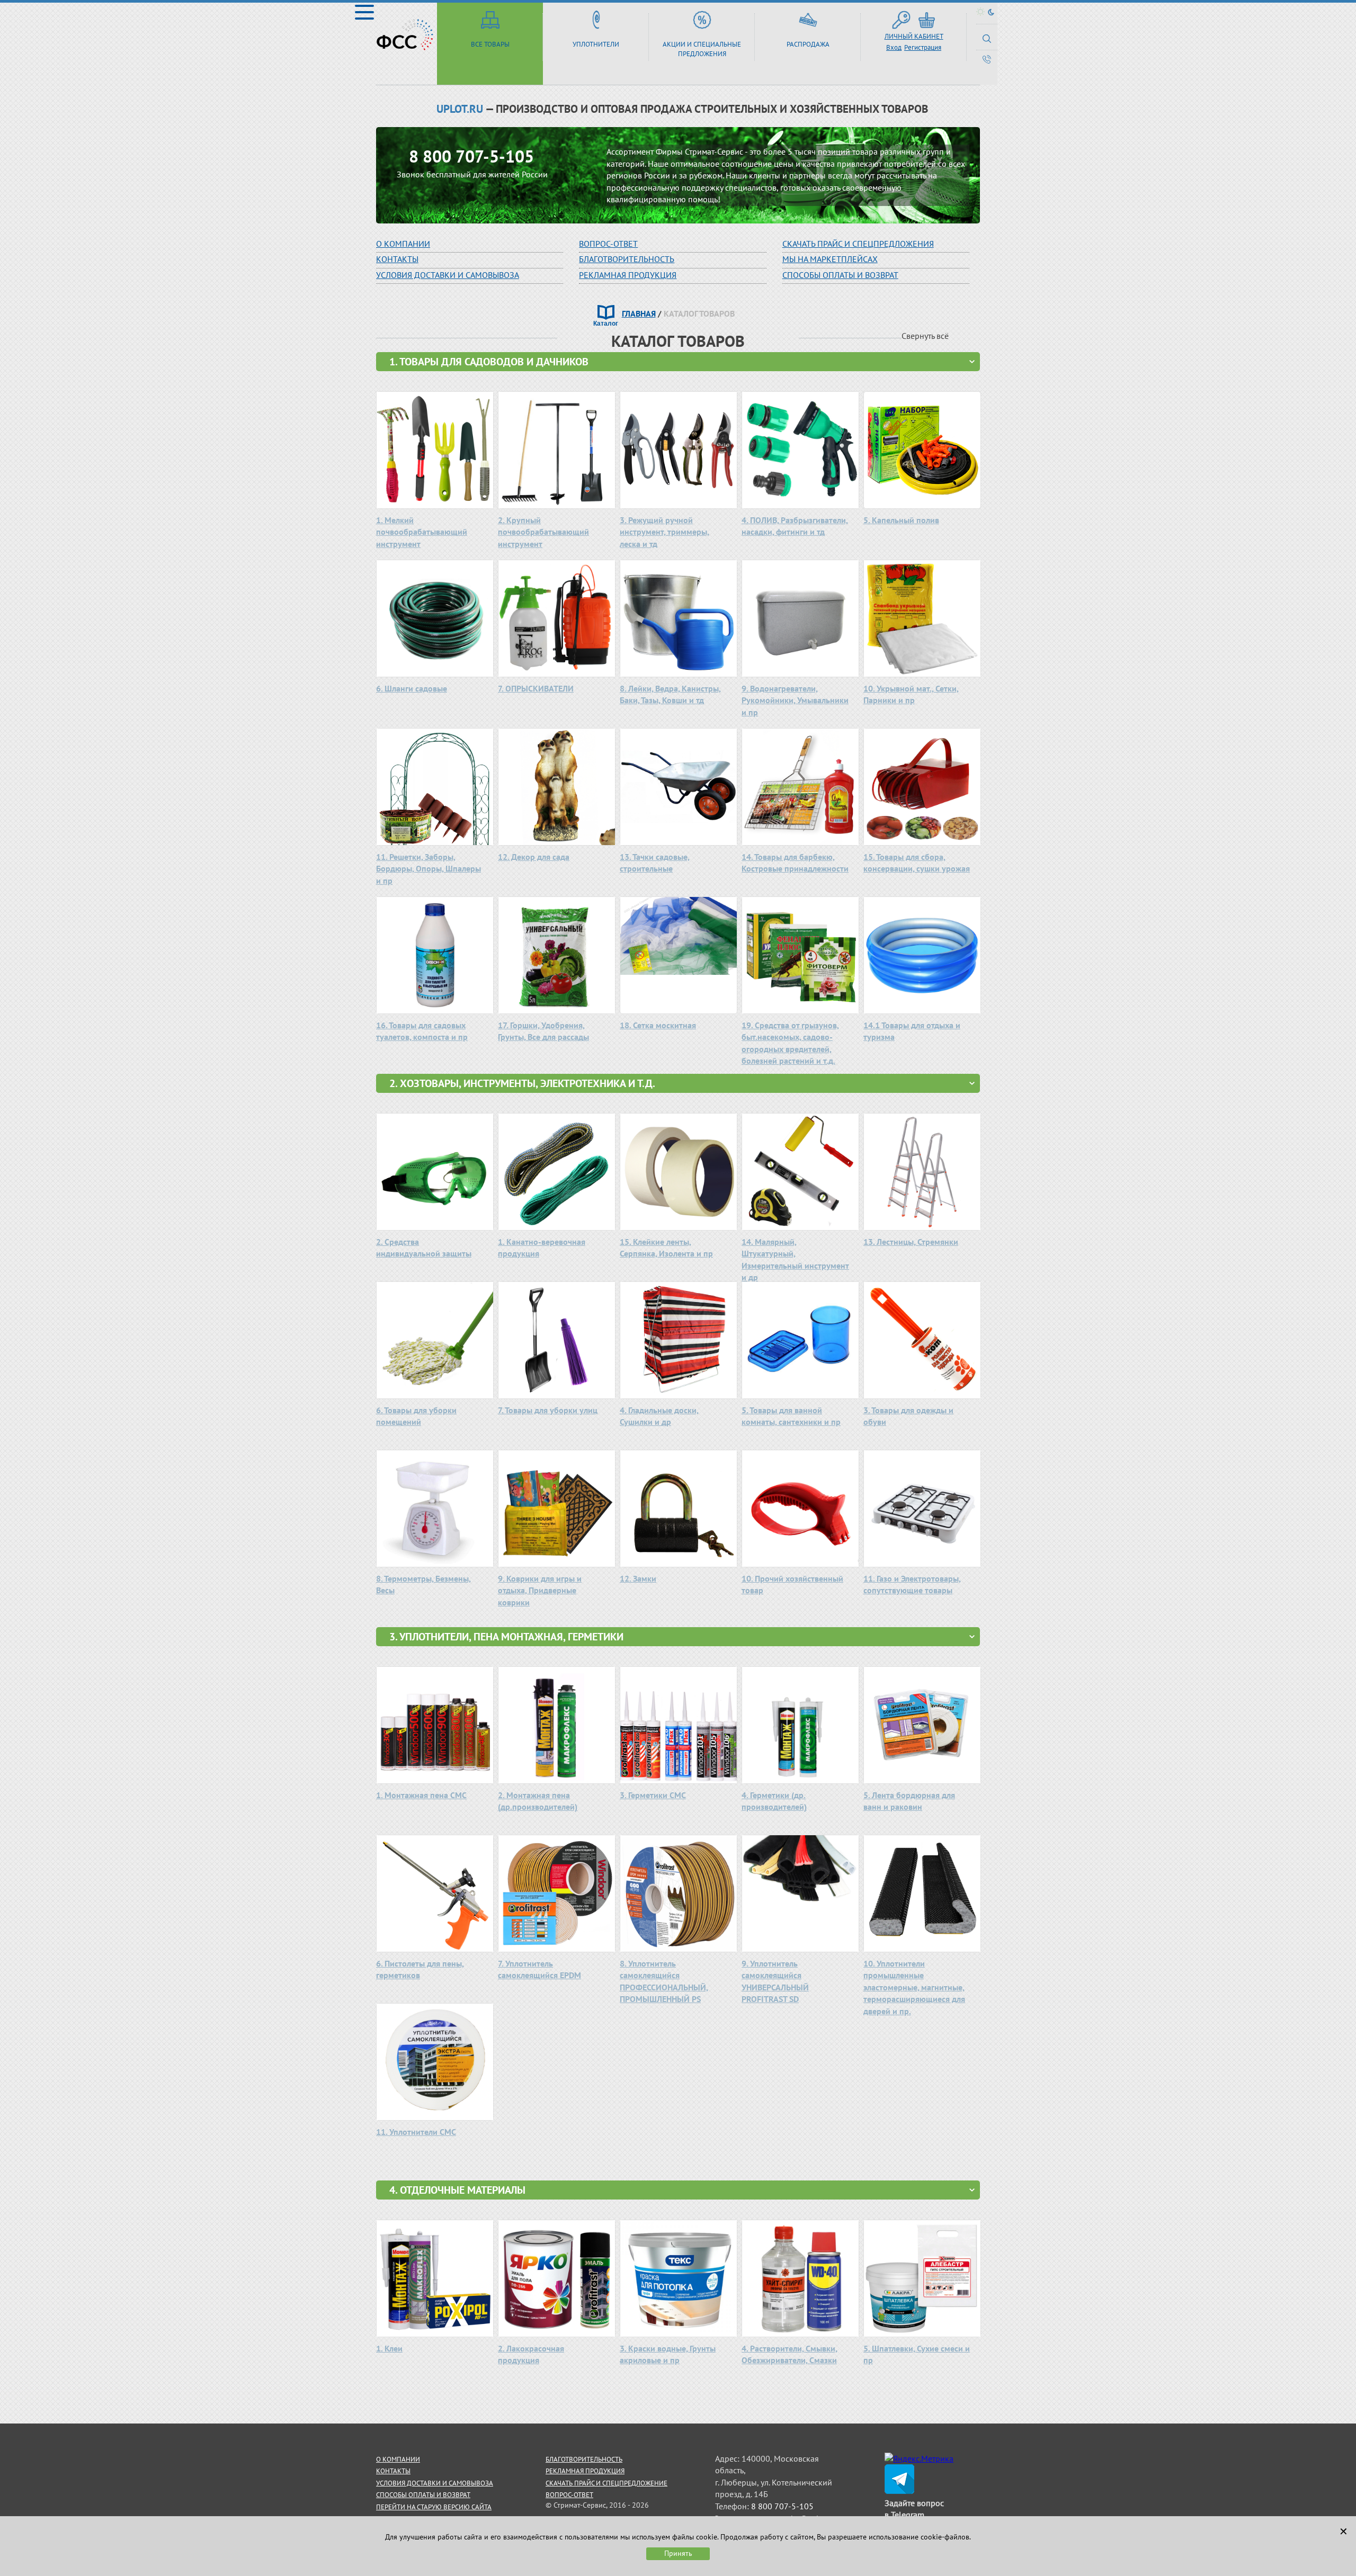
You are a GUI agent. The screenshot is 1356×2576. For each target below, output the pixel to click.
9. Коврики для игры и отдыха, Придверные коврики (540, 1590)
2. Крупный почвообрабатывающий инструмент (543, 532)
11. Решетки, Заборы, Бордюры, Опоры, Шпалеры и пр (429, 869)
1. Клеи (389, 2348)
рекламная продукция (628, 275)
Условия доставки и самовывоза (448, 275)
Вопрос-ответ (569, 2495)
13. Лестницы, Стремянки (911, 1242)
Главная (639, 313)
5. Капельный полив (901, 520)
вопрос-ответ (608, 244)
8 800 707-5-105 (471, 156)
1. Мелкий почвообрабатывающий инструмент (422, 532)
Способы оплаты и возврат (840, 275)
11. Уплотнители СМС (416, 2132)
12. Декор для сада (534, 857)
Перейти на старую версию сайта (434, 2507)
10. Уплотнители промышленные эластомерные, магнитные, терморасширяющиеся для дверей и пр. (914, 1987)
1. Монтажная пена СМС (421, 1795)
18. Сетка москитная (658, 1025)
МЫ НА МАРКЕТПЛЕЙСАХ (830, 259)
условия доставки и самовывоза (435, 2483)
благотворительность (627, 259)
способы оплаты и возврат (423, 2495)
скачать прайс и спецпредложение (606, 2483)
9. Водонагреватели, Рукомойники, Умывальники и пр (795, 700)
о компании (398, 2459)
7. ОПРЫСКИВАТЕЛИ (536, 688)
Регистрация (923, 47)
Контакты (397, 259)
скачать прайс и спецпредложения (858, 244)
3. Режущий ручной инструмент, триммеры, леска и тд (664, 532)
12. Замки (638, 1578)
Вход (894, 47)
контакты (393, 2471)
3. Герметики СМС (653, 1795)
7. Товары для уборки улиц (548, 1410)
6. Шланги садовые (412, 688)
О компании (403, 244)
